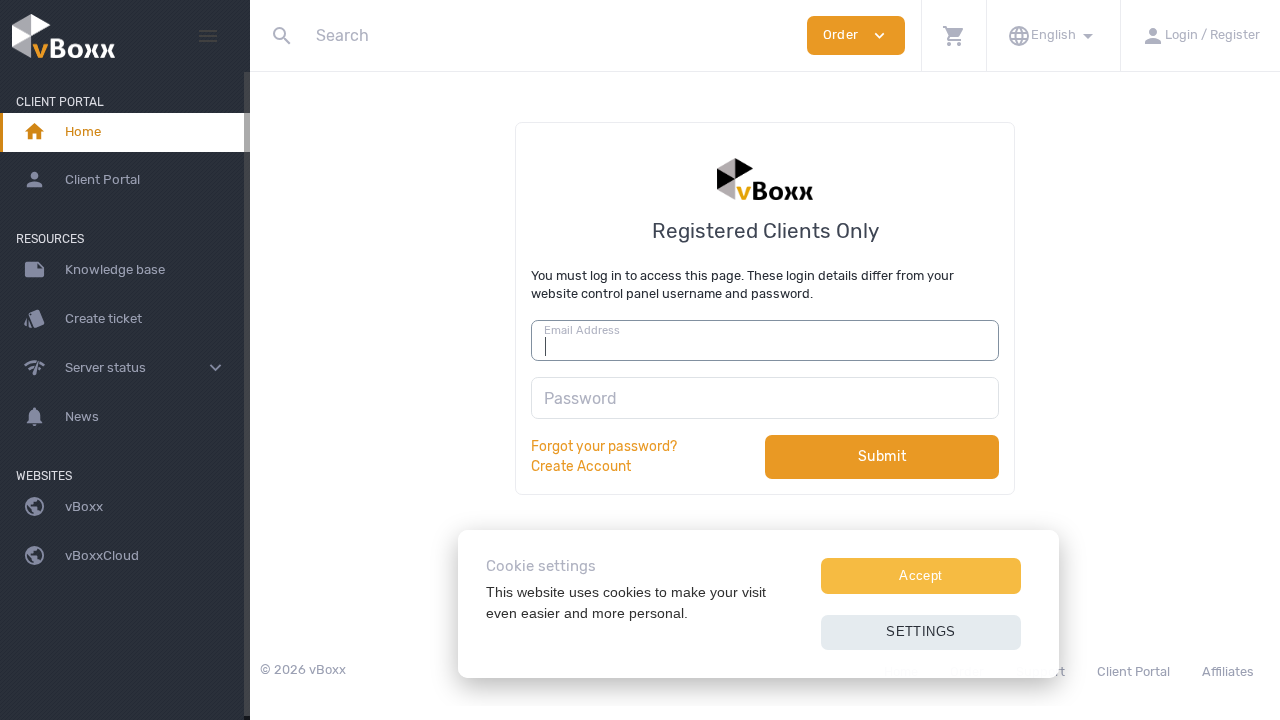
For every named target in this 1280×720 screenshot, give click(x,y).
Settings (920, 631)
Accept (920, 575)
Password (580, 398)
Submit (882, 456)
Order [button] (856, 35)
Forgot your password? (604, 446)
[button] (953, 35)
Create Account (581, 466)
